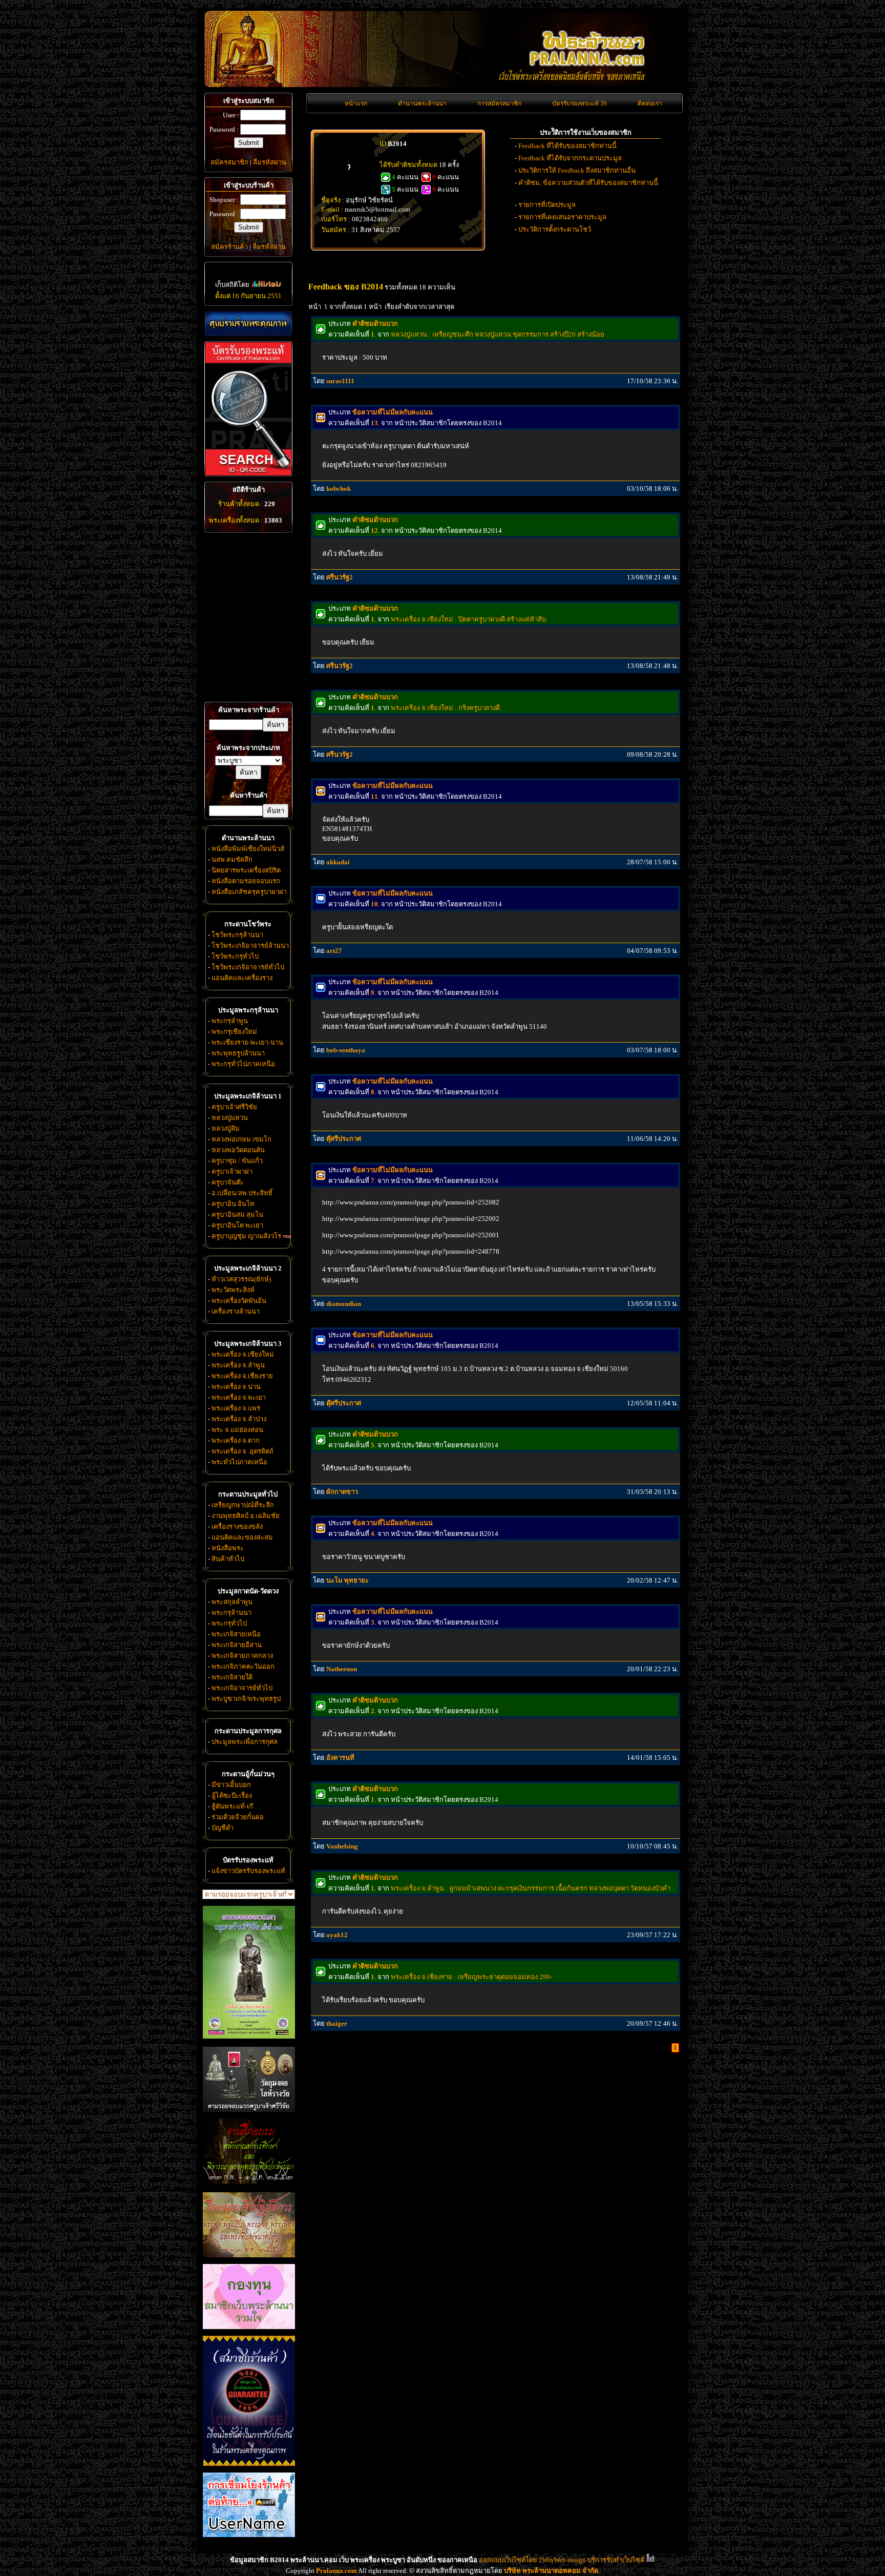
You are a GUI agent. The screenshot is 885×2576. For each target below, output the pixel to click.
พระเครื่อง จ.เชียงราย (242, 1376)
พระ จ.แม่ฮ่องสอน (237, 1430)
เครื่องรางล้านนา (236, 1311)
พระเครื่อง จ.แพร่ (236, 1408)
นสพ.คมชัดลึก (232, 859)
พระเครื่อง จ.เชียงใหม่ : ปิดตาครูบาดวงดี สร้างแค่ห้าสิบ (468, 619)
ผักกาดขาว (342, 1492)
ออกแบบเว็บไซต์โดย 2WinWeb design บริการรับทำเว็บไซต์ (562, 2560)
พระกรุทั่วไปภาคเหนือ (243, 1064)
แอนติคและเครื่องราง (242, 978)
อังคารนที (340, 1758)
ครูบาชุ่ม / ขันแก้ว (237, 1161)
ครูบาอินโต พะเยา (237, 1225)
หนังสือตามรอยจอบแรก (246, 881)
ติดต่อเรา (650, 103)
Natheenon (342, 1669)
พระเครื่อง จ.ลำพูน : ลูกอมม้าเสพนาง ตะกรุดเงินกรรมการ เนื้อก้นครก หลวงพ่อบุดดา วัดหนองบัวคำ (531, 1888)
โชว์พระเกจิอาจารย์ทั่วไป (248, 967)
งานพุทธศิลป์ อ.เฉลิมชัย (246, 1516)
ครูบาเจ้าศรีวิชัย (234, 1107)
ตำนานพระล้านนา (422, 103)
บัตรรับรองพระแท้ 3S (580, 103)
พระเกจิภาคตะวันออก (243, 1666)
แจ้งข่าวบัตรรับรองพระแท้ (248, 1871)
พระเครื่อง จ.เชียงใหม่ (243, 1354)
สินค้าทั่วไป (228, 1559)
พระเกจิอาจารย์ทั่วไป (242, 1688)
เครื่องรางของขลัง (237, 1526)
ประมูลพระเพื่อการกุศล (245, 1742)
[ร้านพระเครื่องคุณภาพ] (248, 324)
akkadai (338, 862)
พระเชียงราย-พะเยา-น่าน (247, 1042)
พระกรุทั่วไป (229, 1623)
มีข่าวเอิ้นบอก (231, 1785)
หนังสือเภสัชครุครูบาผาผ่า (249, 892)
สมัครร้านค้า (229, 247)
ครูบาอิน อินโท (233, 1204)
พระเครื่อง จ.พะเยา (239, 1397)
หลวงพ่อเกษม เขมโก (241, 1139)
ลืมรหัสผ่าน (270, 162)
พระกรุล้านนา (231, 1613)
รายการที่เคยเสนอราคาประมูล (562, 217)
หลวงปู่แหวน (230, 1118)
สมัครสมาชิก (229, 162)
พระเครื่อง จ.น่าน (236, 1387)
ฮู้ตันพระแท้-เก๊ (232, 1806)
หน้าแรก (356, 103)
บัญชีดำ (223, 1828)
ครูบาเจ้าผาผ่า (232, 1171)
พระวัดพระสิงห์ (233, 1290)
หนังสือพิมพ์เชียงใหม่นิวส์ (248, 849)
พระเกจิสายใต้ (232, 1677)
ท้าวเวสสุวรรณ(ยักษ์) (241, 1279)
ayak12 (337, 1935)
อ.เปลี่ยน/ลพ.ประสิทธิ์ (242, 1193)
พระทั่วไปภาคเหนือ (239, 1462)
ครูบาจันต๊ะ (228, 1182)
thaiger (337, 2023)
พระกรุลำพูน (230, 1021)
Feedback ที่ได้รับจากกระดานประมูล (570, 158)
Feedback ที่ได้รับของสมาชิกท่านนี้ (567, 146)
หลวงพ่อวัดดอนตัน (238, 1150)
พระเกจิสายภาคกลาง (242, 1656)
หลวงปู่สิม (226, 1128)
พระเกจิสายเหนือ (236, 1634)
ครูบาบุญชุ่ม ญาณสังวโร (246, 1236)
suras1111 (340, 381)
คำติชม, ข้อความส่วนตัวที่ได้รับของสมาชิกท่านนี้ (588, 183)
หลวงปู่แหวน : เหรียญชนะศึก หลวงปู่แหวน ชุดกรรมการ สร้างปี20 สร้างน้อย (498, 334)
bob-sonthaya (346, 1050)
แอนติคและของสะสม (242, 1537)
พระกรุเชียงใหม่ (234, 1032)
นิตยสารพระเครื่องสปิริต (246, 870)
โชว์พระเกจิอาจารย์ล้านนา (250, 946)
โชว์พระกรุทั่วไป (235, 956)
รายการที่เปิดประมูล (547, 205)
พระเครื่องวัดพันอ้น (239, 1301)
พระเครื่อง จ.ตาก (236, 1440)
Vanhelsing (342, 1846)
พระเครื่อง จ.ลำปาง (239, 1419)
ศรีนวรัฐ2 (340, 577)
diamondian (344, 1304)
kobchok (339, 489)
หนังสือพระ (228, 1548)
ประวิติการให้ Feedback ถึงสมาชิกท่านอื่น (577, 170)
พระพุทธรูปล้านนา (238, 1053)
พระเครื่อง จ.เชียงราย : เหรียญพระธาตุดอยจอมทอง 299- (471, 1977)
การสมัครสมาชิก (499, 103)
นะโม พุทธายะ (347, 1580)
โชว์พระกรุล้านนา (237, 935)
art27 (334, 951)
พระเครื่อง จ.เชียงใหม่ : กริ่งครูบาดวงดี (445, 708)
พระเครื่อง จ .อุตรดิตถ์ (243, 1451)
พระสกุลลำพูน (232, 1602)
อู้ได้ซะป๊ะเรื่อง (232, 1795)
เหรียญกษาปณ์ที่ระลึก (243, 1505)
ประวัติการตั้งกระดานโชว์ (555, 229)
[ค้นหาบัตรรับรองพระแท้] (247, 474)
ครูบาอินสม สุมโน (237, 1214)
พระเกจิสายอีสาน (237, 1645)
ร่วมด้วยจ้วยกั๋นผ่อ (238, 1817)
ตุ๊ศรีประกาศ (344, 1139)
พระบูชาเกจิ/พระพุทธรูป (246, 1699)
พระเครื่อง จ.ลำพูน (238, 1365)
